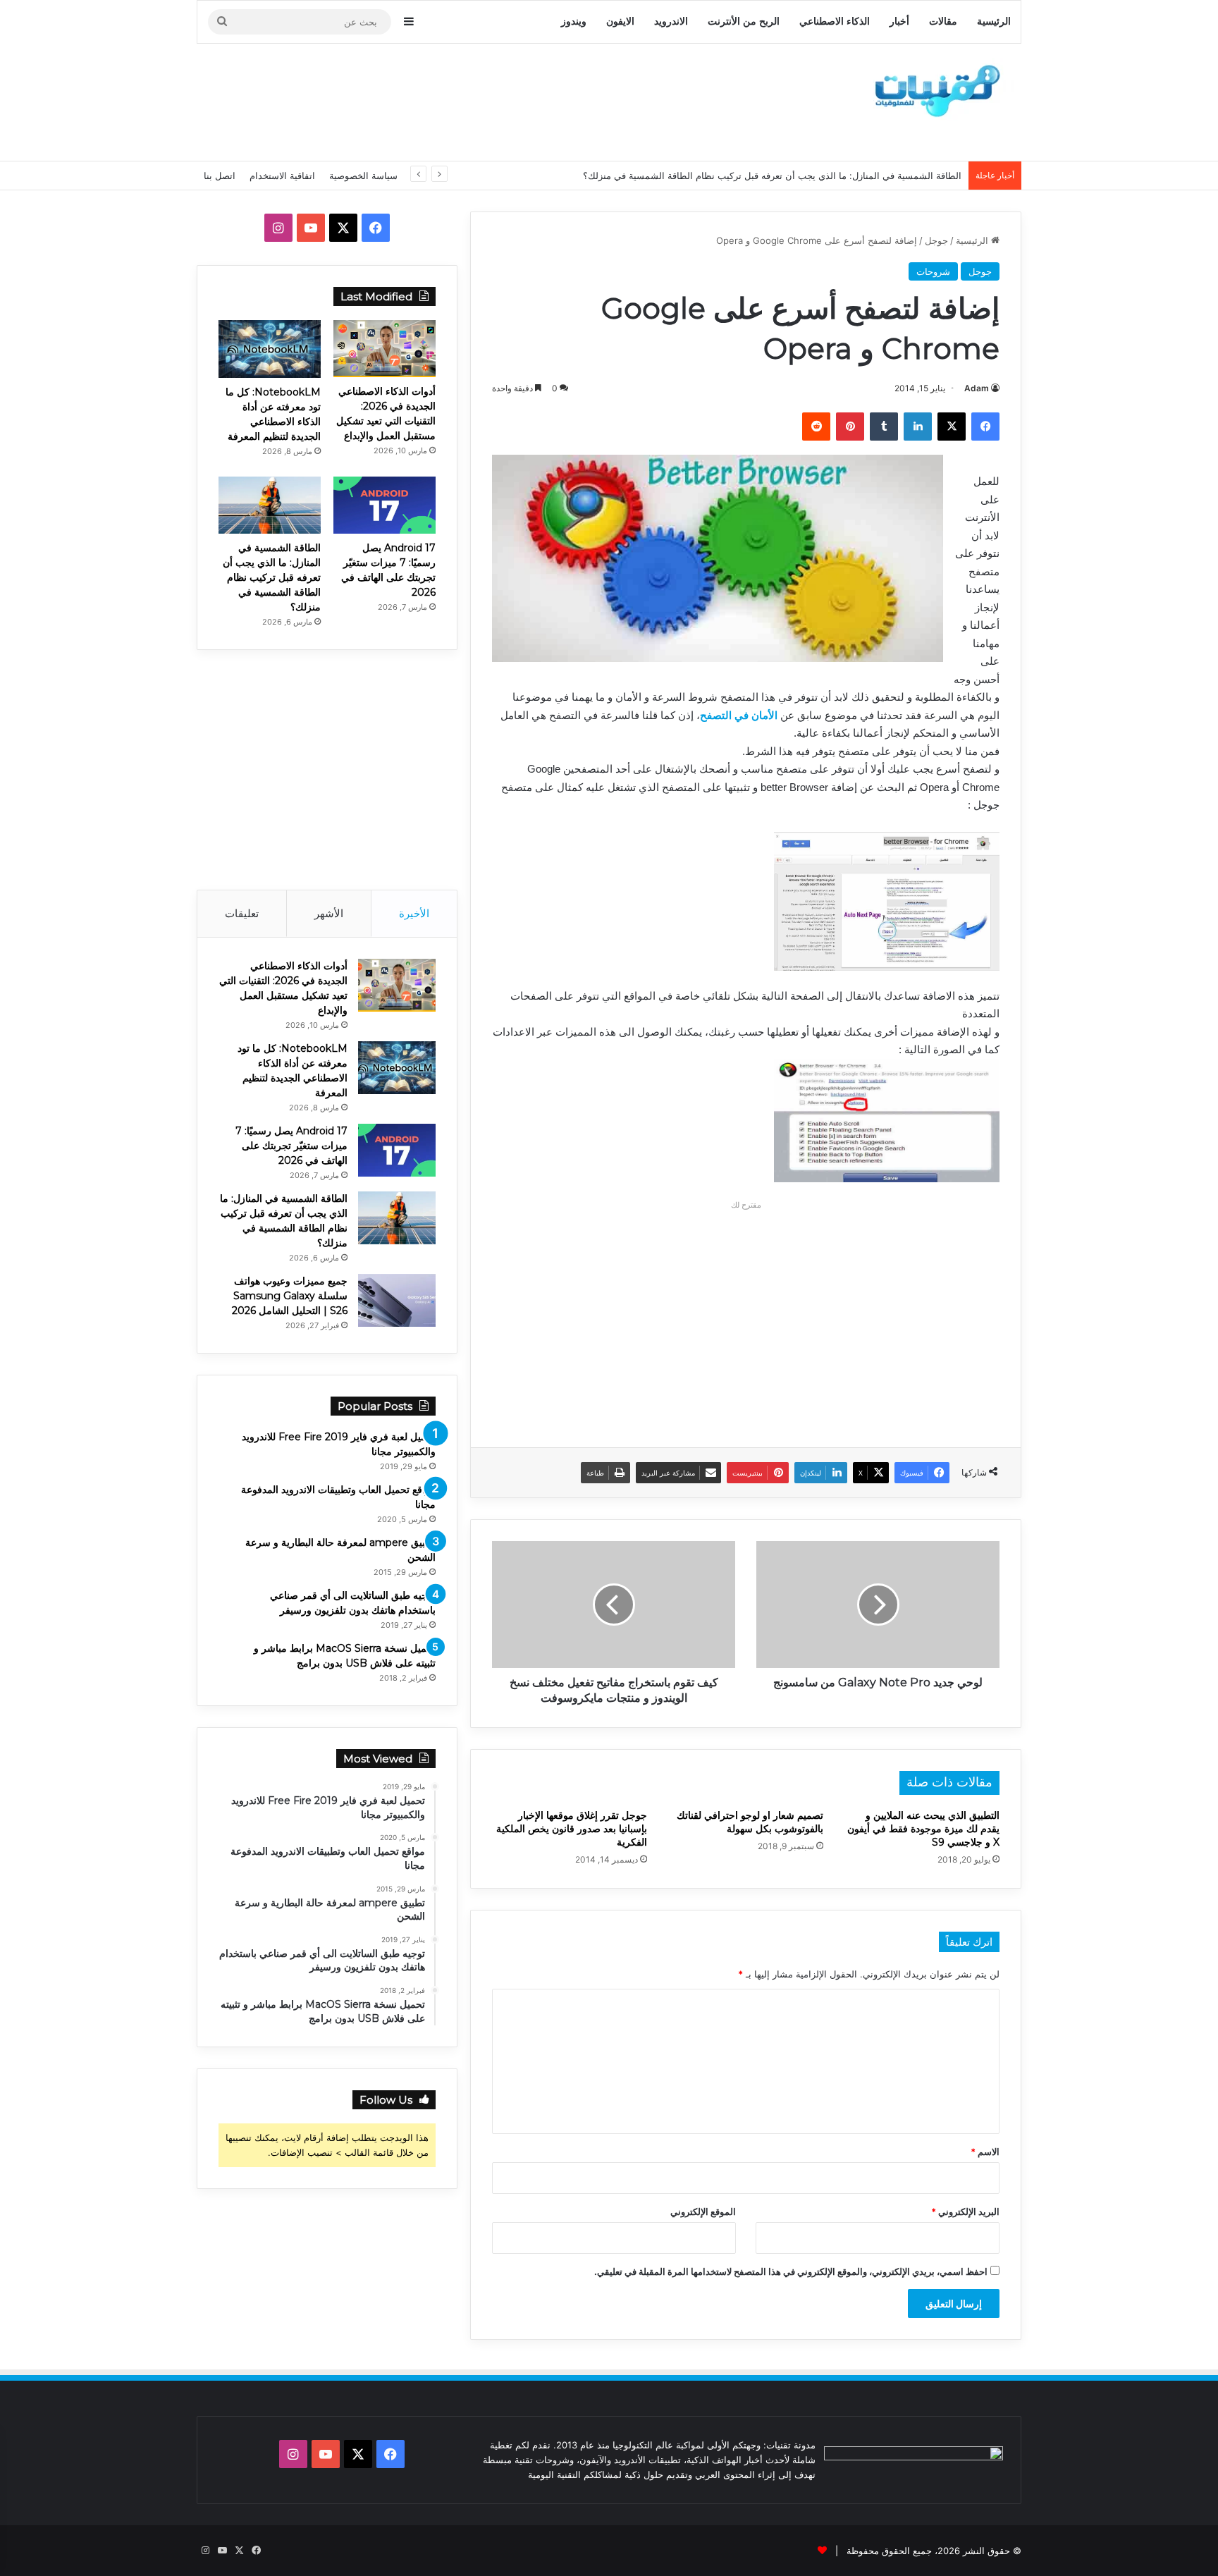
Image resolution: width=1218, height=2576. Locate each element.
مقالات (943, 22)
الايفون (620, 22)
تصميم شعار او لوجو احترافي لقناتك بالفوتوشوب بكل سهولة (750, 1822)
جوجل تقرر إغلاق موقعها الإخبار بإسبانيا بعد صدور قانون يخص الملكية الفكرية (572, 1829)
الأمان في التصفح (739, 715)
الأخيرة (414, 913)
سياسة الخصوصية (363, 176)
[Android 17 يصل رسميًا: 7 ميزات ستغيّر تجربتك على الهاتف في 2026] (385, 505)
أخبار (899, 22)
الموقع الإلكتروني (703, 2212)
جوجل (936, 240)
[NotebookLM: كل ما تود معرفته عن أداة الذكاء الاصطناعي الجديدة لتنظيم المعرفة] (270, 349)
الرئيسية (994, 22)
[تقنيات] (933, 90)
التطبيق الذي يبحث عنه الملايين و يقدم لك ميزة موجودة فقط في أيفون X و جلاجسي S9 (923, 1829)
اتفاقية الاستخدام (282, 176)
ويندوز (574, 22)
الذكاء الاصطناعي (835, 22)
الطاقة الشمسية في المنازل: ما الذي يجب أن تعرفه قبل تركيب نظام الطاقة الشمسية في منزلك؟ (772, 176)
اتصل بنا (220, 176)
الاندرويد (671, 22)
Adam (977, 388)
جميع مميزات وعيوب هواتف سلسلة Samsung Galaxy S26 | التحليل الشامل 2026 (290, 1296)
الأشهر (329, 913)
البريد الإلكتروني (965, 2212)
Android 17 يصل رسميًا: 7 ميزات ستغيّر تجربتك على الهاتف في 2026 (291, 1146)
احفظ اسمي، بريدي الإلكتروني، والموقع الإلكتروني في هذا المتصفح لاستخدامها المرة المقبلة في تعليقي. (791, 2271)
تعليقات (242, 913)
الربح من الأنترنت (744, 22)
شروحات (933, 271)
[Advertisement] (468, 100)
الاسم (985, 2152)
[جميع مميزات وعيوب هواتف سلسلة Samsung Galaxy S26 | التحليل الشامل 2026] (397, 1300)
